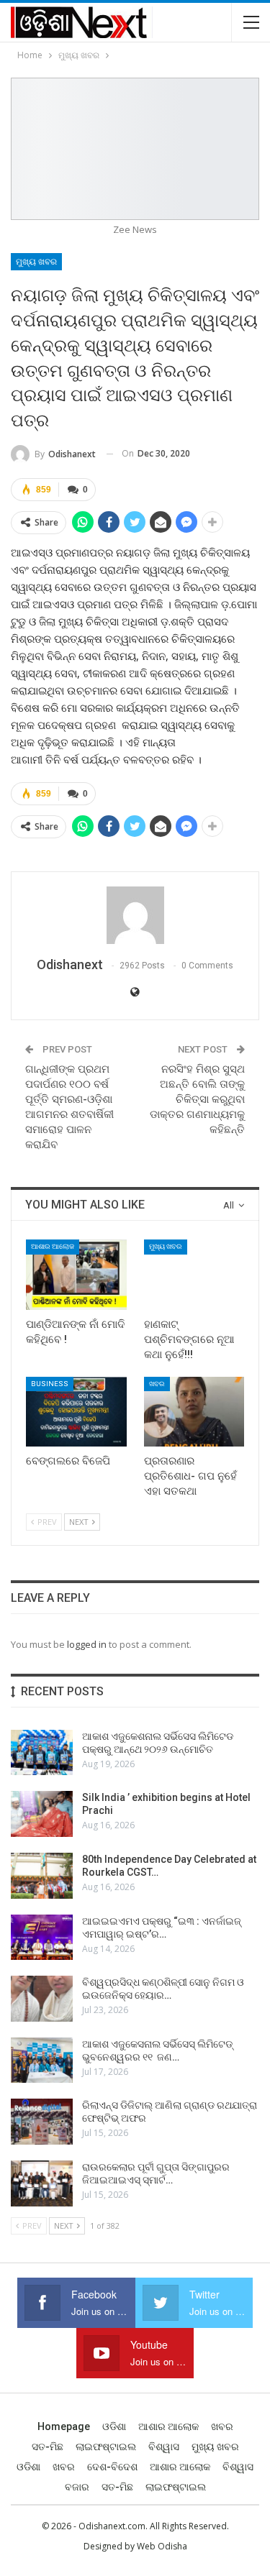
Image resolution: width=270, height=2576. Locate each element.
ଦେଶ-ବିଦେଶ (112, 2467)
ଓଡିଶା (114, 2426)
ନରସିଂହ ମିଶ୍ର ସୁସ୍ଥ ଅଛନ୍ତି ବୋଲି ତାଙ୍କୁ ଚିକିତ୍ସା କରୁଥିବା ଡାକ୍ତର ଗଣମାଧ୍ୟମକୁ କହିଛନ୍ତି (197, 1099)
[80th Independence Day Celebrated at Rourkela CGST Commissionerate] (42, 1876)
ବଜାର (77, 2487)
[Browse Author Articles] (135, 915)
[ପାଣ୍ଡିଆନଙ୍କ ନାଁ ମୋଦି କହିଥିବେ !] (76, 1275)
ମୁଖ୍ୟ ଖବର (36, 262)
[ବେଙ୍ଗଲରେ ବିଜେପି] (76, 1412)
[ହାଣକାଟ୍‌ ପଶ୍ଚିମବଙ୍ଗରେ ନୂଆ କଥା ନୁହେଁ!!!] (194, 1275)
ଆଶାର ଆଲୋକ (53, 1246)
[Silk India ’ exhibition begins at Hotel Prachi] (42, 1814)
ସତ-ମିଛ (48, 2447)
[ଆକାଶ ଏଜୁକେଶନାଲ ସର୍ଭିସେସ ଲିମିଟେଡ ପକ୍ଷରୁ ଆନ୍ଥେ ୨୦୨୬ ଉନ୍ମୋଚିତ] (42, 1753)
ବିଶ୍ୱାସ (164, 2447)
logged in (87, 1644)
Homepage (64, 2426)
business (50, 1384)
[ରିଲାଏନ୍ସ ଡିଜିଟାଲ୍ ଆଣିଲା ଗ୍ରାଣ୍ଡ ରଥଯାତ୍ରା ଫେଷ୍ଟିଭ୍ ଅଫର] (42, 2122)
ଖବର (157, 1384)
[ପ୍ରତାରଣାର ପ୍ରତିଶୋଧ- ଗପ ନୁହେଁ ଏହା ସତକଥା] (194, 1412)
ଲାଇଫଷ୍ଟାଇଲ (106, 2447)
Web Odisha (162, 2546)
